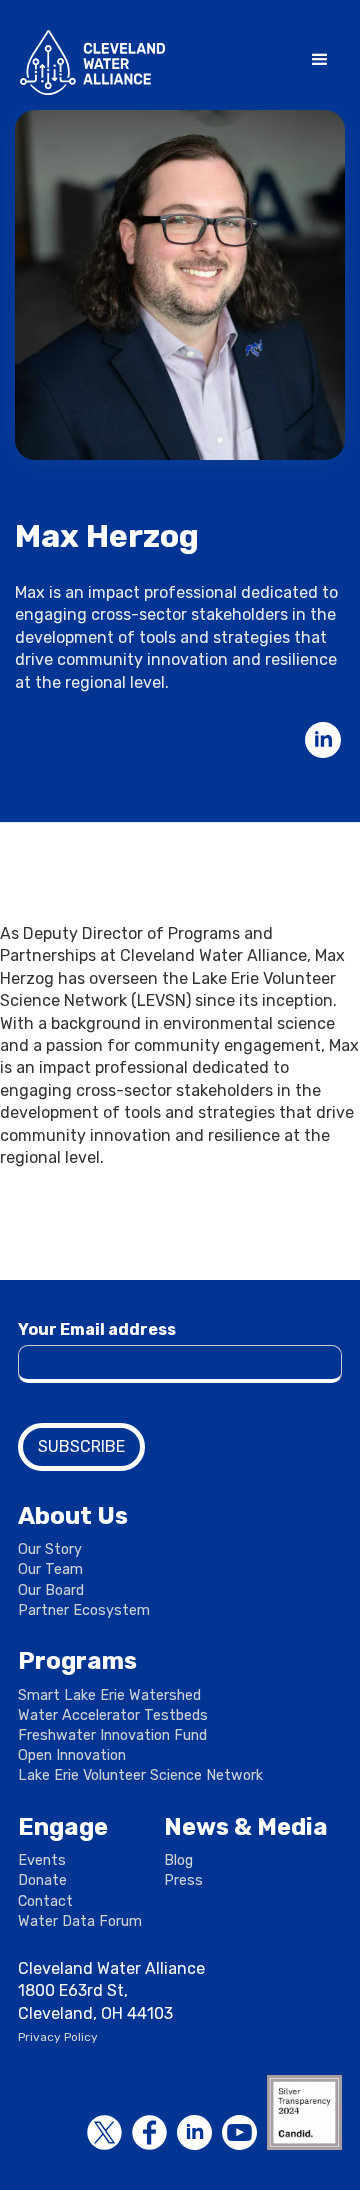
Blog (178, 1860)
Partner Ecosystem (84, 1610)
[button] (320, 60)
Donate (42, 1880)
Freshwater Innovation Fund (112, 1735)
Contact (45, 1901)
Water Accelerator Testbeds (113, 1715)
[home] (87, 62)
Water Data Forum (80, 1921)
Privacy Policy (58, 2037)
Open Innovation (72, 1755)
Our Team (50, 1569)
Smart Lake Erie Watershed (109, 1695)
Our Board (51, 1590)
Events (42, 1860)
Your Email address (97, 1329)
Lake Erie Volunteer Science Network (140, 1775)
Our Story (50, 1549)
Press (183, 1880)
